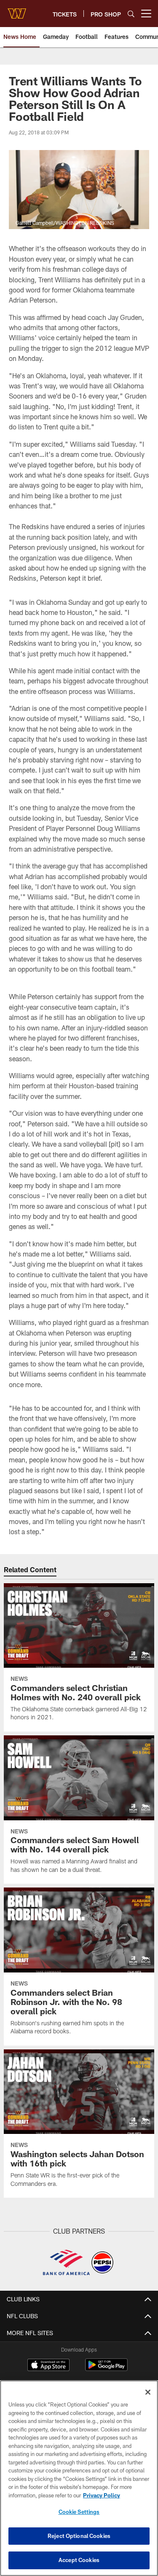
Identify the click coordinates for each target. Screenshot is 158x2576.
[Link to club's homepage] (17, 10)
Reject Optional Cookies (79, 2536)
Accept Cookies (79, 2560)
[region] (79, 2478)
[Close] (148, 2392)
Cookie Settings (79, 2512)
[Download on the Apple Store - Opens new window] (48, 2366)
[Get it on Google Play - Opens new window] (106, 2369)
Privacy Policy (102, 2495)
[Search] (131, 14)
